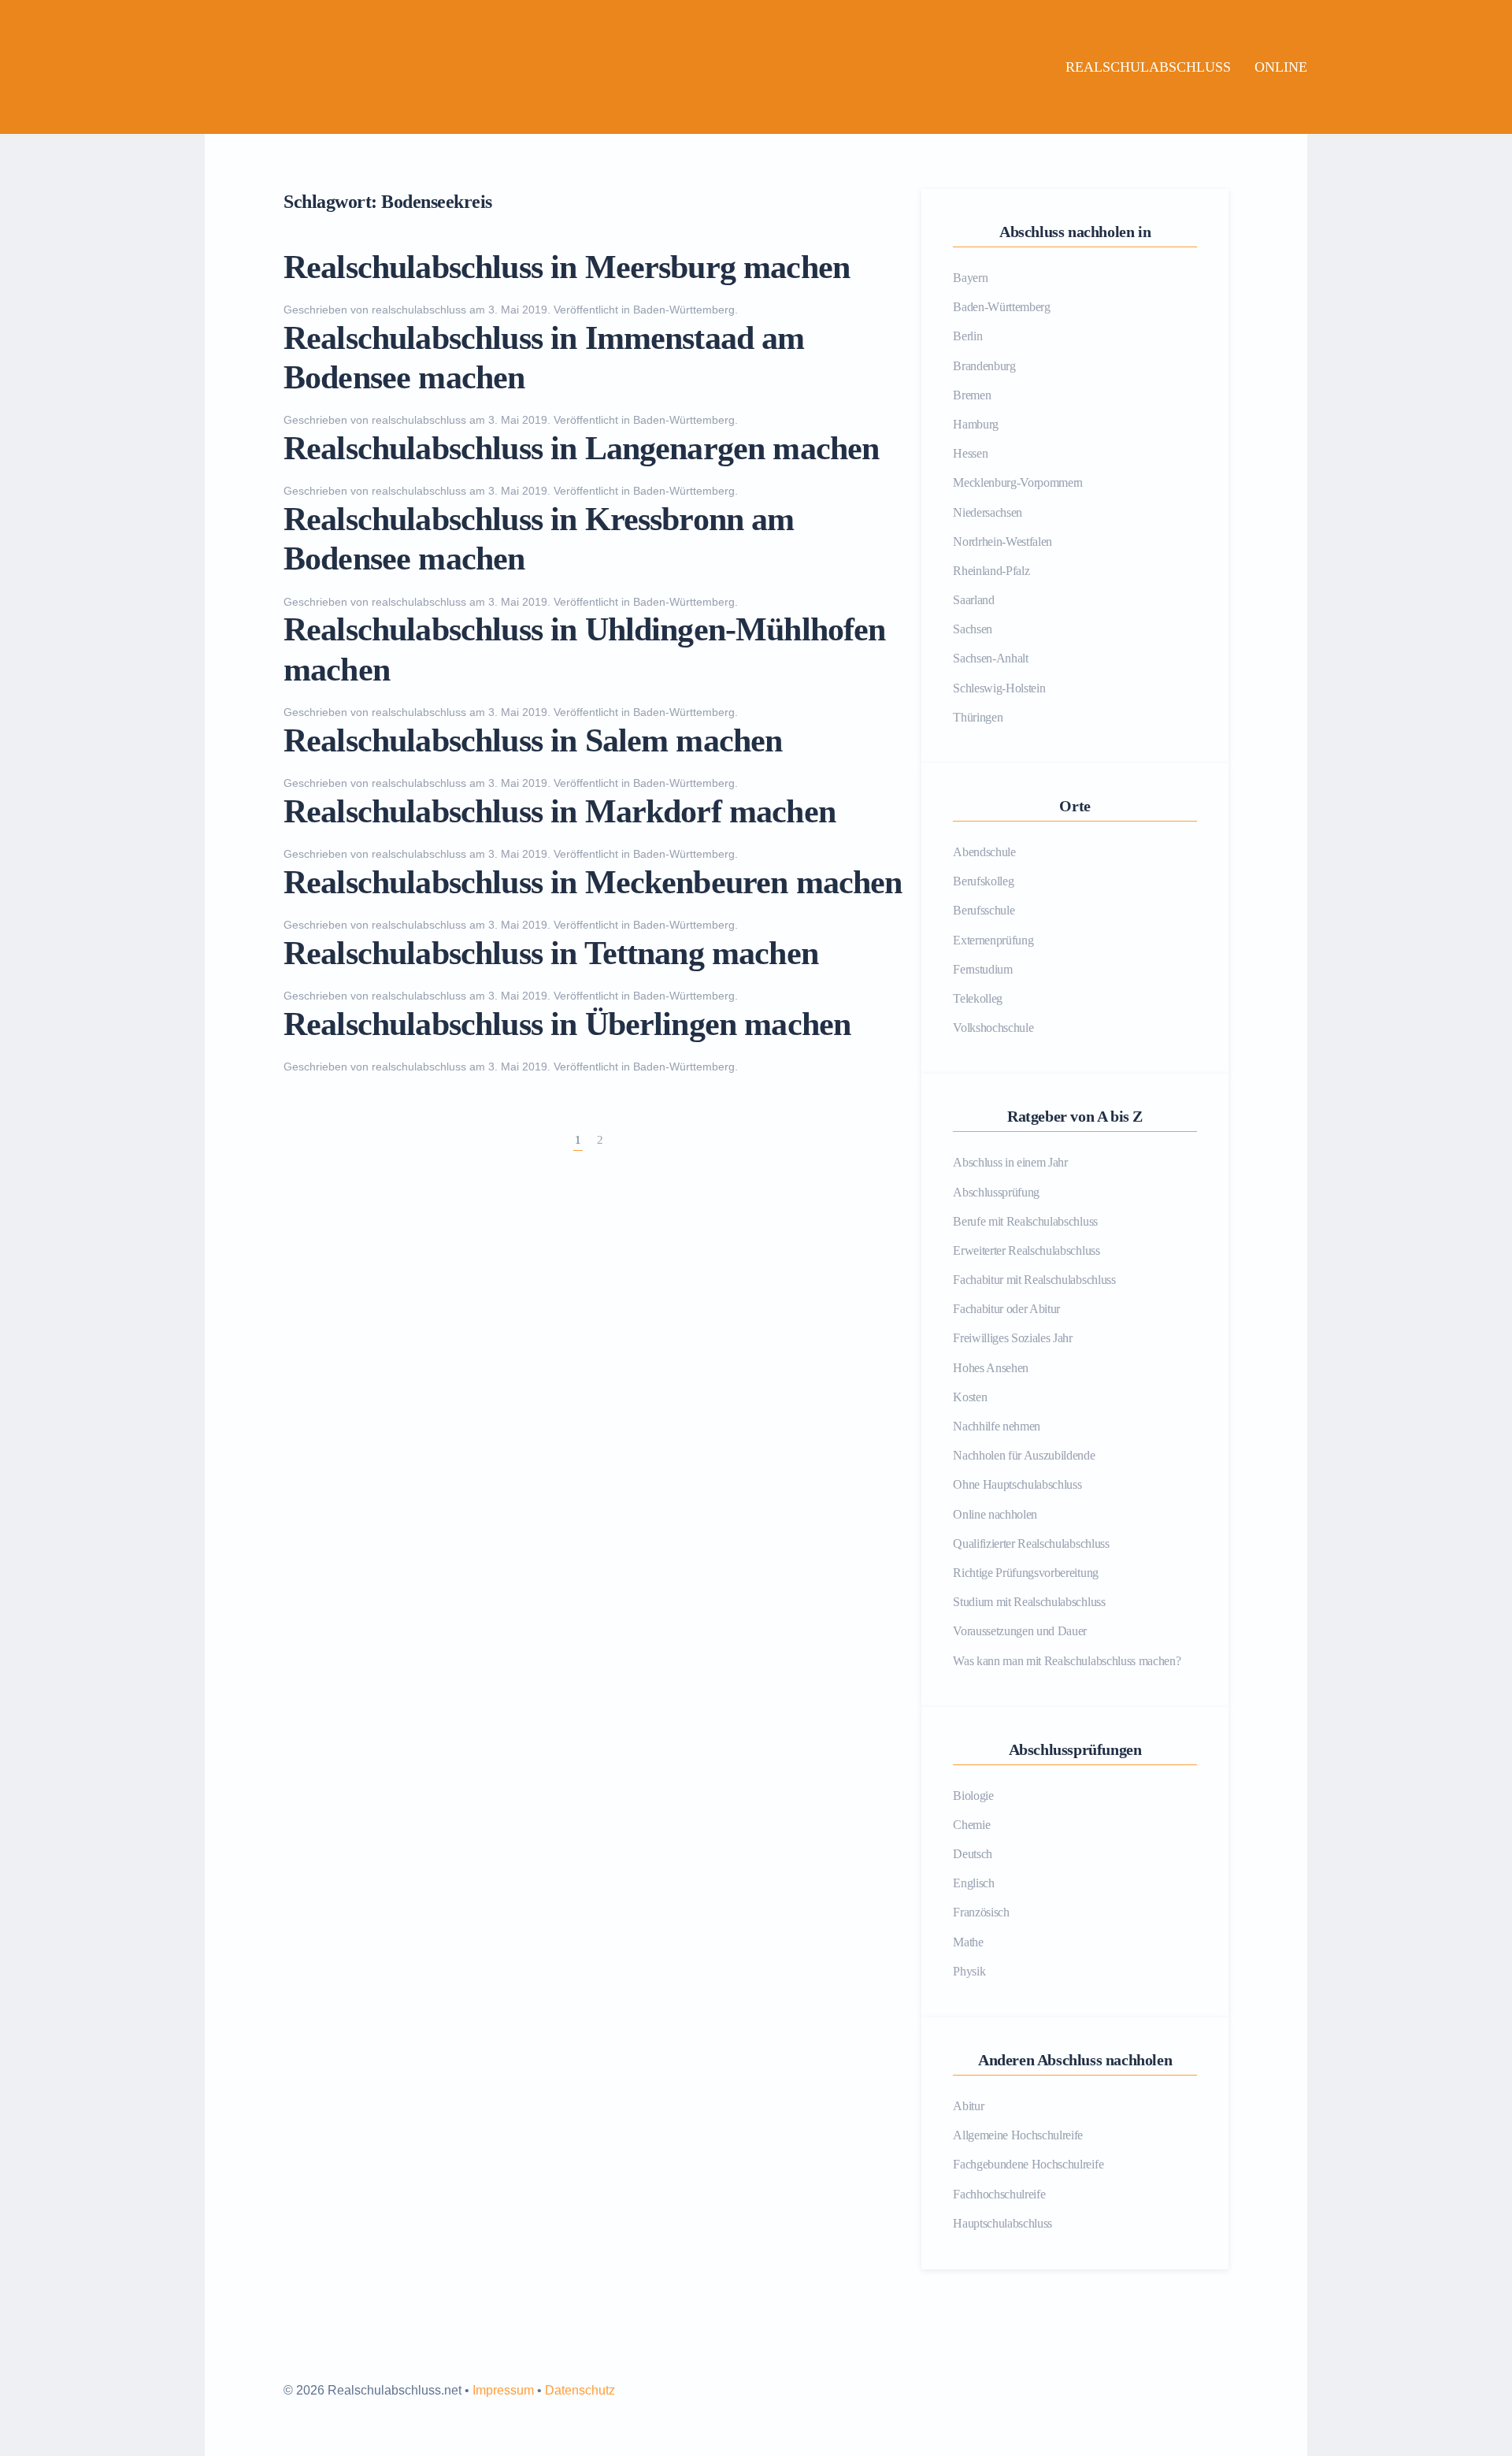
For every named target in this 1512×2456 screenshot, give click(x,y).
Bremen (972, 395)
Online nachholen (995, 1514)
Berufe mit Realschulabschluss (1025, 1221)
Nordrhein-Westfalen (1002, 542)
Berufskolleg (983, 881)
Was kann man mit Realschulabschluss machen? (1067, 1661)
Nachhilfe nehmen (997, 1426)
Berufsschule (984, 910)
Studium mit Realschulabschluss (1029, 1602)
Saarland (973, 600)
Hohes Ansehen (991, 1368)
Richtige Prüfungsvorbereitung (1026, 1573)
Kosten (970, 1397)
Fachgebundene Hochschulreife (1028, 2164)
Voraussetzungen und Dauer (1020, 1631)
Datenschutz (580, 2390)
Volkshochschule (993, 1028)
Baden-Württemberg (684, 310)
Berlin (967, 336)
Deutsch (973, 1854)
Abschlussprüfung (996, 1192)
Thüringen (978, 717)
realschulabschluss (419, 310)
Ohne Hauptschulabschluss (1017, 1484)
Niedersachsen (988, 512)
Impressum (503, 2390)
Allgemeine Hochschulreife (1018, 2135)
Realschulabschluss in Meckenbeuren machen (593, 882)
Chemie (971, 1825)
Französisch (981, 1912)
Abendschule (984, 852)
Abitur (968, 2106)
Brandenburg (984, 366)
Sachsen (973, 629)
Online (1281, 67)
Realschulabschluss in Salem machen (533, 740)
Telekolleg (978, 998)
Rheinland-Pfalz (991, 571)
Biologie (973, 1796)
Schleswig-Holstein (999, 688)
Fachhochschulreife (999, 2194)
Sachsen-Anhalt (991, 658)
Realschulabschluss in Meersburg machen (567, 267)
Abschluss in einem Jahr (1010, 1162)
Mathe (968, 1942)
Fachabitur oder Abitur (1006, 1309)
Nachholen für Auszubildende (1024, 1455)
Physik (969, 1971)
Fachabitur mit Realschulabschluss (1034, 1280)
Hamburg (976, 424)
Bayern (970, 278)
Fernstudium (982, 969)
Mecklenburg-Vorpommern (1018, 482)
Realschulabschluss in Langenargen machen (581, 448)
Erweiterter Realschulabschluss (1026, 1250)
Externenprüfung (993, 940)
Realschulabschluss (1148, 67)
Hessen (970, 453)
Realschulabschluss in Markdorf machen (560, 811)
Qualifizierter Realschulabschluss (1031, 1543)
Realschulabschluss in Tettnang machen (551, 953)
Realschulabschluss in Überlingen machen (567, 1024)
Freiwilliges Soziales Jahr (1013, 1338)
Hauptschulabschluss (1002, 2223)
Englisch (973, 1883)
